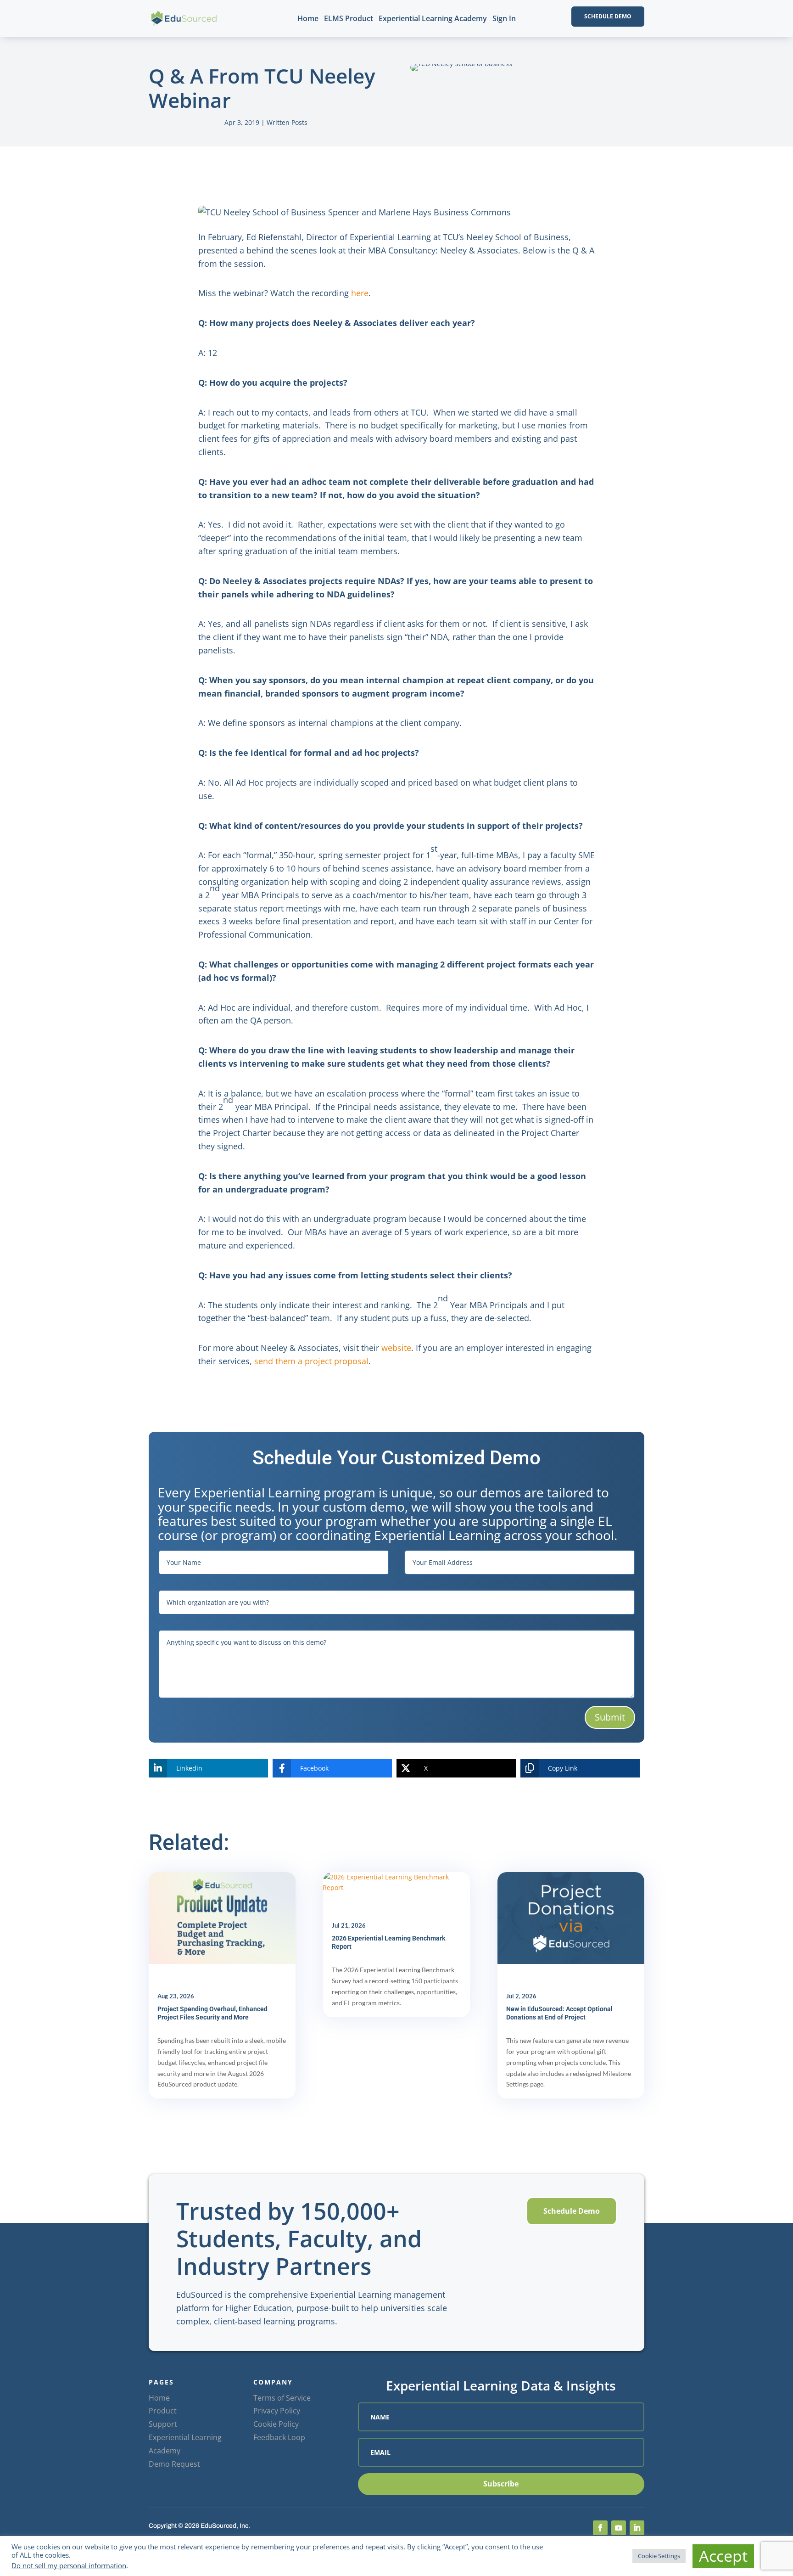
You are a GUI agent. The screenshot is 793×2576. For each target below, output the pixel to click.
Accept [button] (723, 2556)
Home (308, 18)
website (396, 1348)
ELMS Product (349, 18)
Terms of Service (282, 2398)
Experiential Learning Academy (433, 18)
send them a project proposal (311, 1361)
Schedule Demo (608, 16)
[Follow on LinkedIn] (637, 2528)
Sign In (504, 18)
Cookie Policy (276, 2424)
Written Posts (287, 122)
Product (163, 2411)
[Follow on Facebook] (600, 2528)
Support (163, 2424)
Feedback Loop (279, 2437)
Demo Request (174, 2464)
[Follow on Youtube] (619, 2528)
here (360, 293)
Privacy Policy (277, 2411)
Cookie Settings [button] (659, 2556)
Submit (610, 1717)
